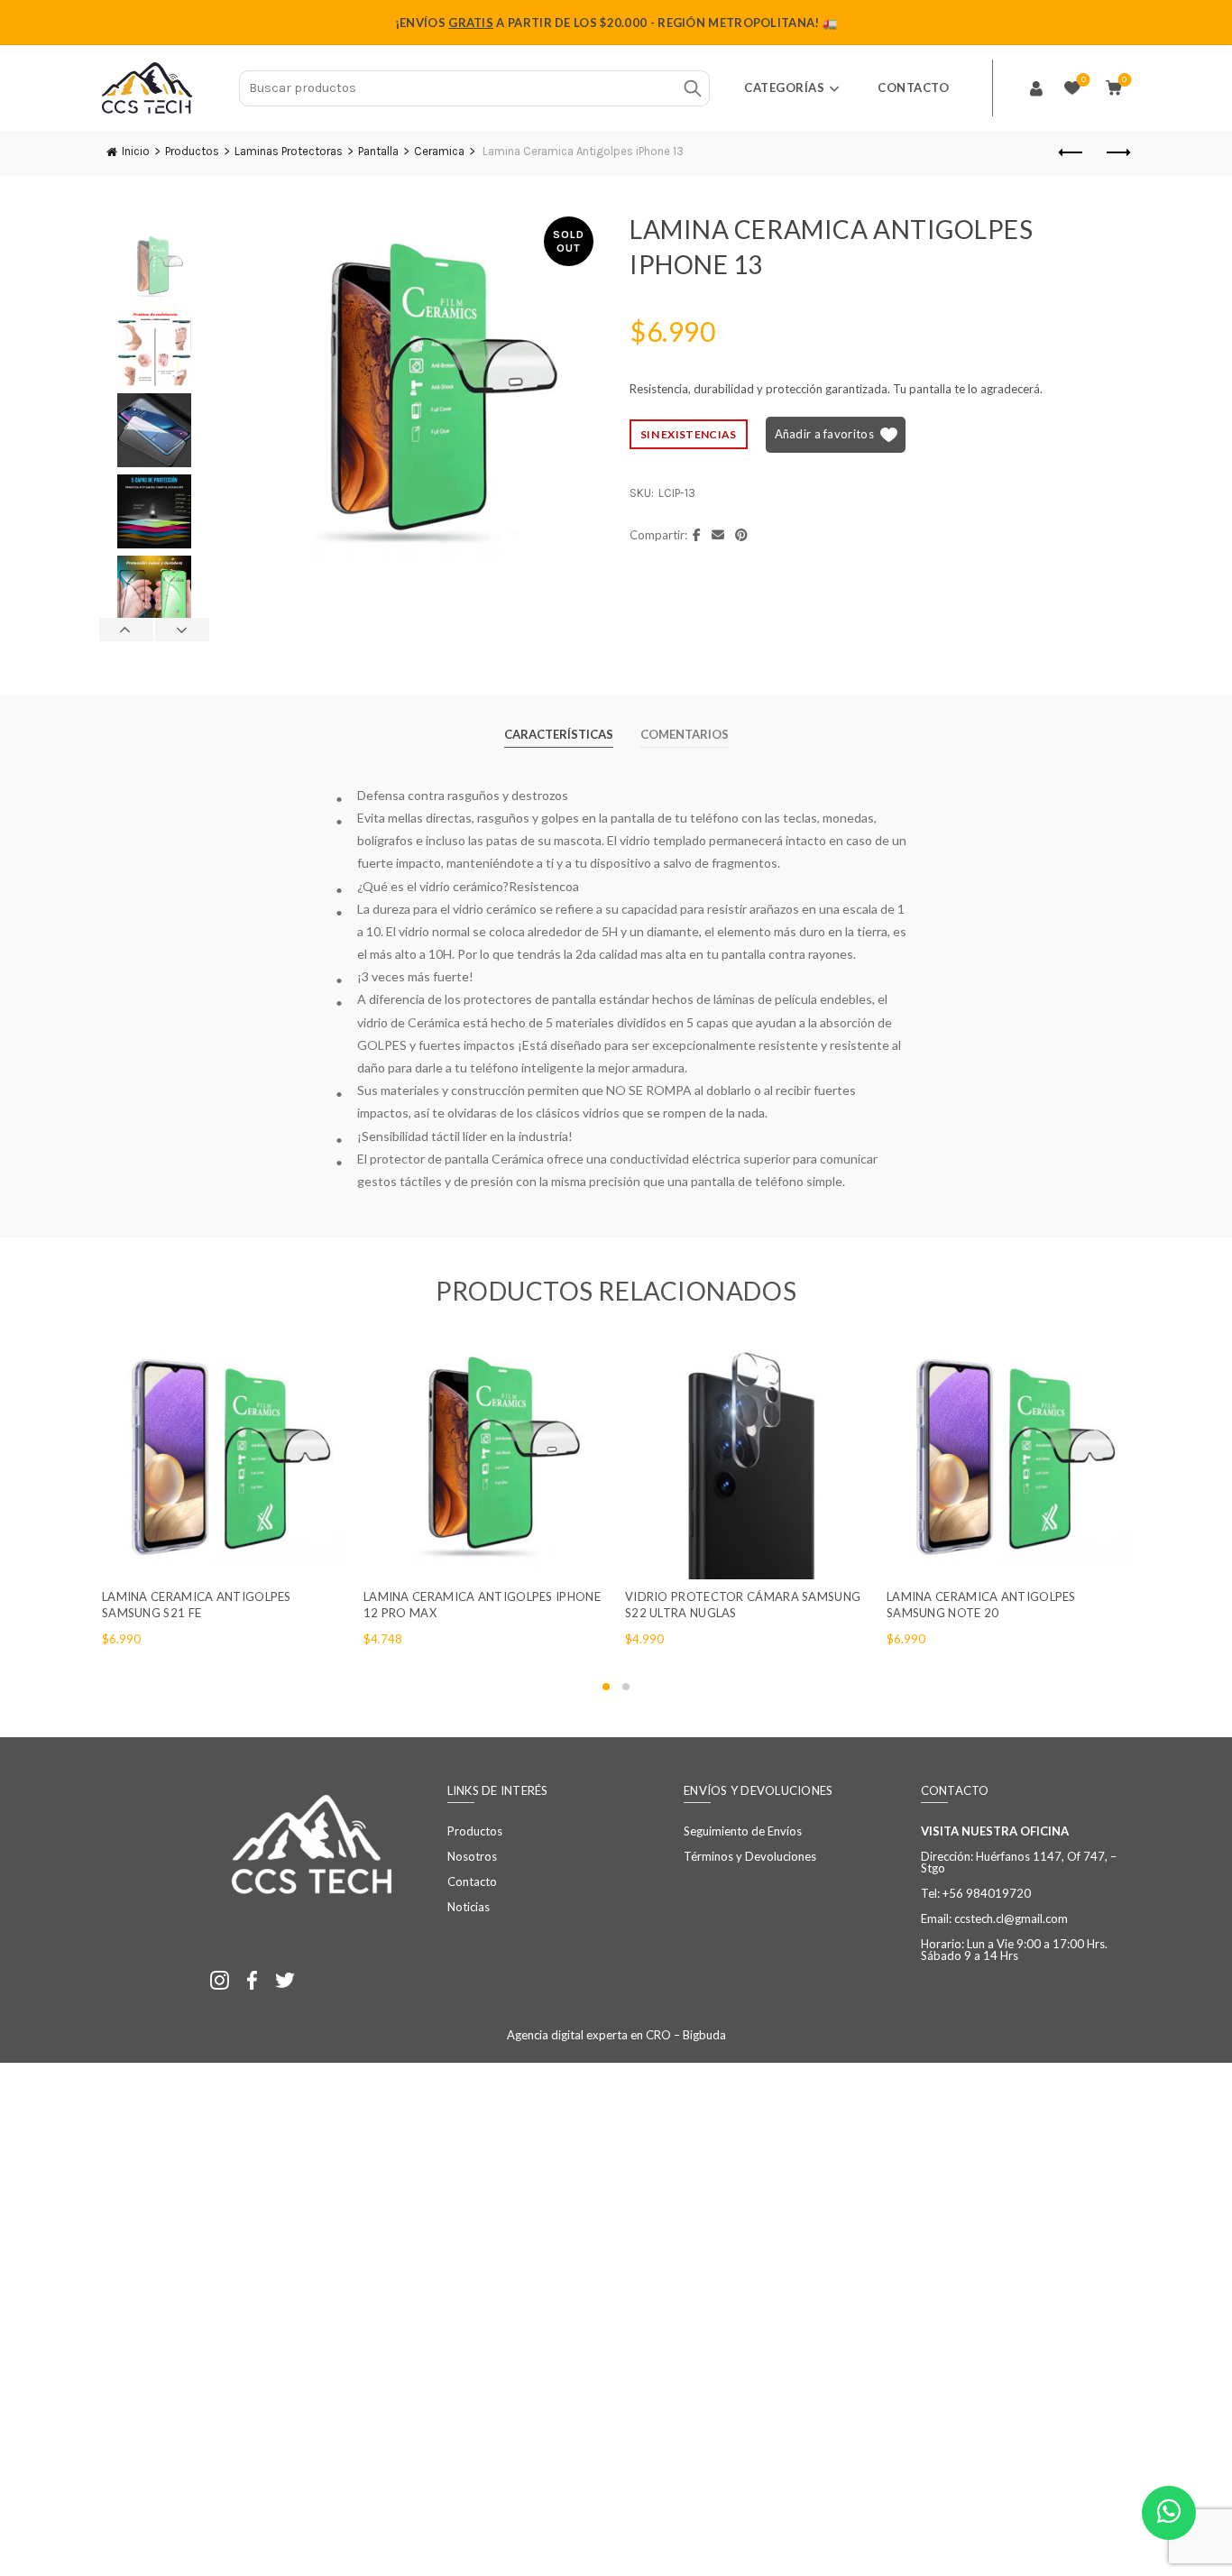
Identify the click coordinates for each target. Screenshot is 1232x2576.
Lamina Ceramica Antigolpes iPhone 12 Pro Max (482, 1605)
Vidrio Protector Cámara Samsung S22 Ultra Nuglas (743, 1605)
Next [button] (182, 630)
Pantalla (378, 151)
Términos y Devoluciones (750, 1856)
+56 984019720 (987, 1893)
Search (692, 88)
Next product (1117, 153)
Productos (192, 151)
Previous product (1071, 153)
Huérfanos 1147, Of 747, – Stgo (1019, 1862)
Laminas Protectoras (289, 151)
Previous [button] (127, 630)
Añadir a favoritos (824, 434)
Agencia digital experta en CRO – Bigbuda (616, 2035)
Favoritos (1084, 80)
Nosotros (472, 1856)
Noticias (469, 1907)
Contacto (913, 87)
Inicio (136, 151)
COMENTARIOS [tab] (685, 734)
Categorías (784, 87)
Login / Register (1036, 88)
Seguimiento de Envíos (743, 1831)
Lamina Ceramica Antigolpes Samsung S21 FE (197, 1605)
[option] (154, 271)
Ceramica (439, 151)
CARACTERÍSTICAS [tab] (559, 734)
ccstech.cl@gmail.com (1011, 1918)
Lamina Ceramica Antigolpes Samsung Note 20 (981, 1605)
